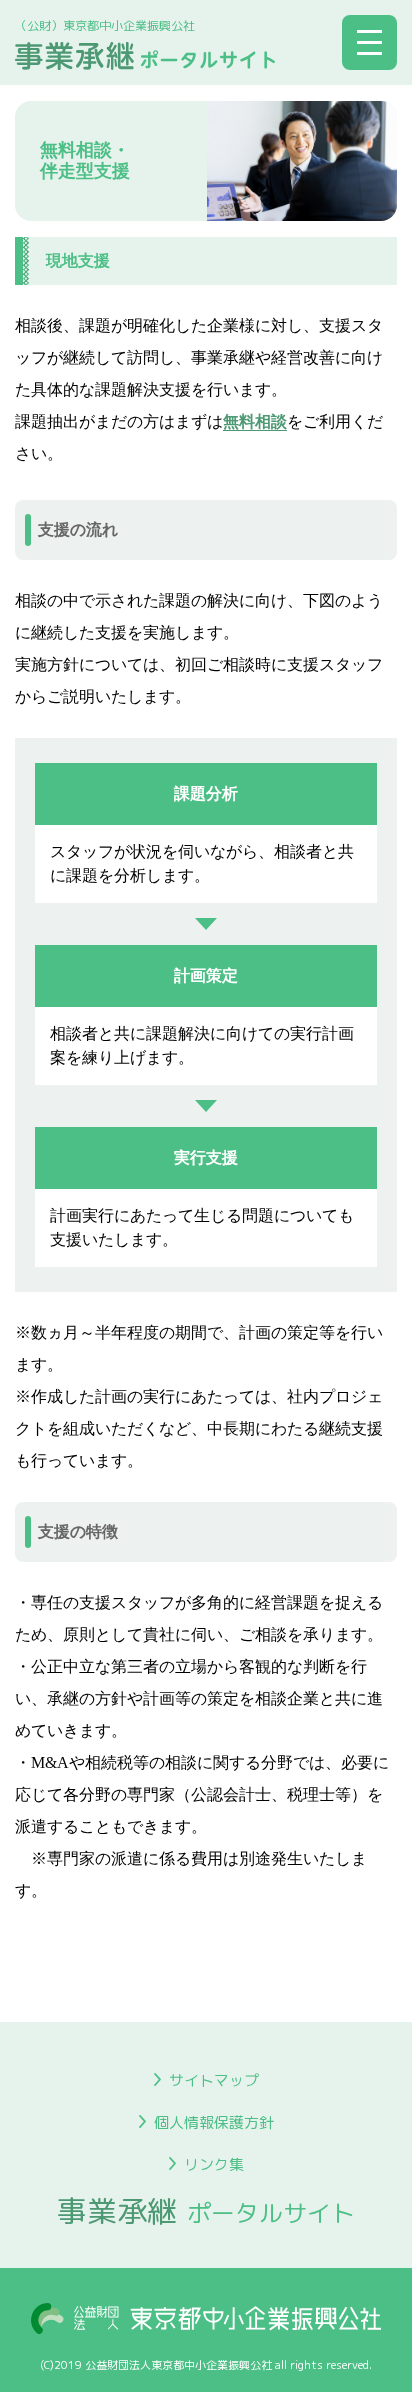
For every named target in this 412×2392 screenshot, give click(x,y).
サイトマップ (214, 2080)
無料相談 (255, 421)
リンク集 (214, 2164)
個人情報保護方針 (214, 2122)
